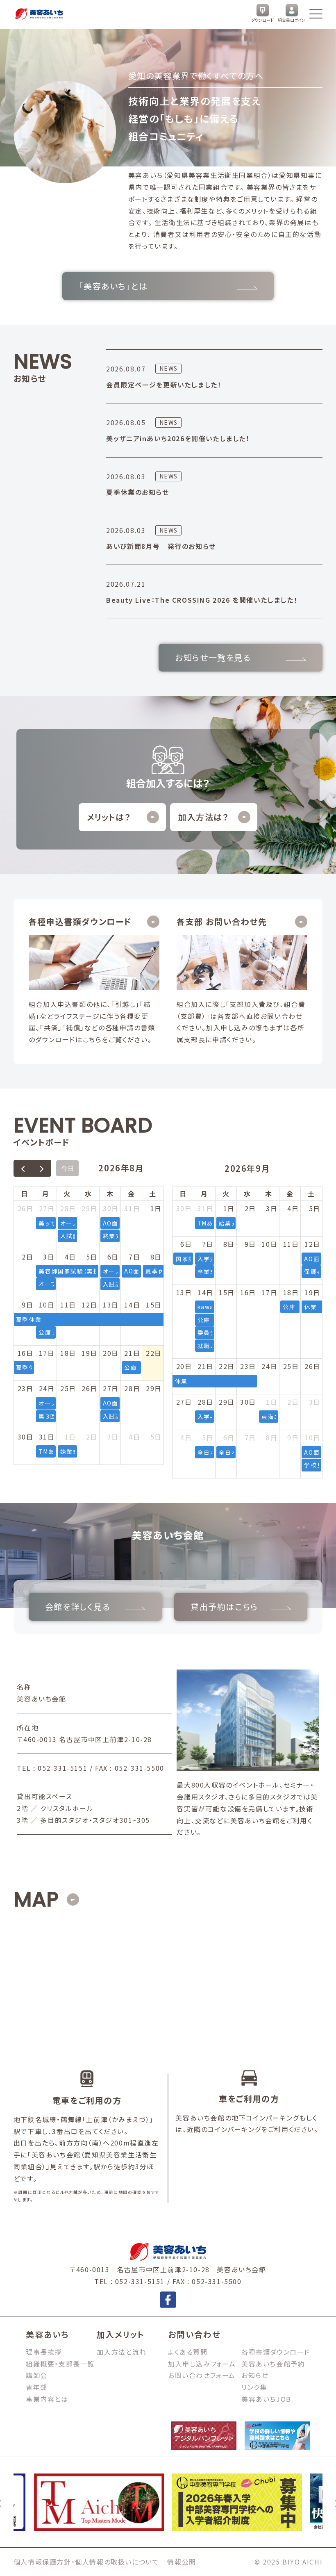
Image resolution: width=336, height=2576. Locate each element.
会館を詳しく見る (78, 1607)
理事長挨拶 (44, 2352)
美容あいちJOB (266, 2399)
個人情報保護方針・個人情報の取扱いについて (86, 2562)
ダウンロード (262, 20)
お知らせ (255, 2375)
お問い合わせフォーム (202, 2375)
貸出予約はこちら (224, 1607)
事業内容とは (47, 2399)
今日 (68, 1168)
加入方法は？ (204, 817)
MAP (36, 1899)
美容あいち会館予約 (273, 2364)
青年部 (37, 2387)
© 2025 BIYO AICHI (288, 2562)
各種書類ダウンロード (276, 2352)
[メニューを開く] (316, 14)
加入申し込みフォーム (202, 2364)
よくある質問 (188, 2352)
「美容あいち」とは (113, 286)
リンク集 (254, 2387)
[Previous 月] (23, 1168)
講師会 (37, 2375)
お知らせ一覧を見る (213, 657)
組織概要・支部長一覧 (60, 2364)
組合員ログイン (292, 20)
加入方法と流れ (121, 2352)
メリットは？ (109, 817)
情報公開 (182, 2562)
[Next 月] (42, 1168)
